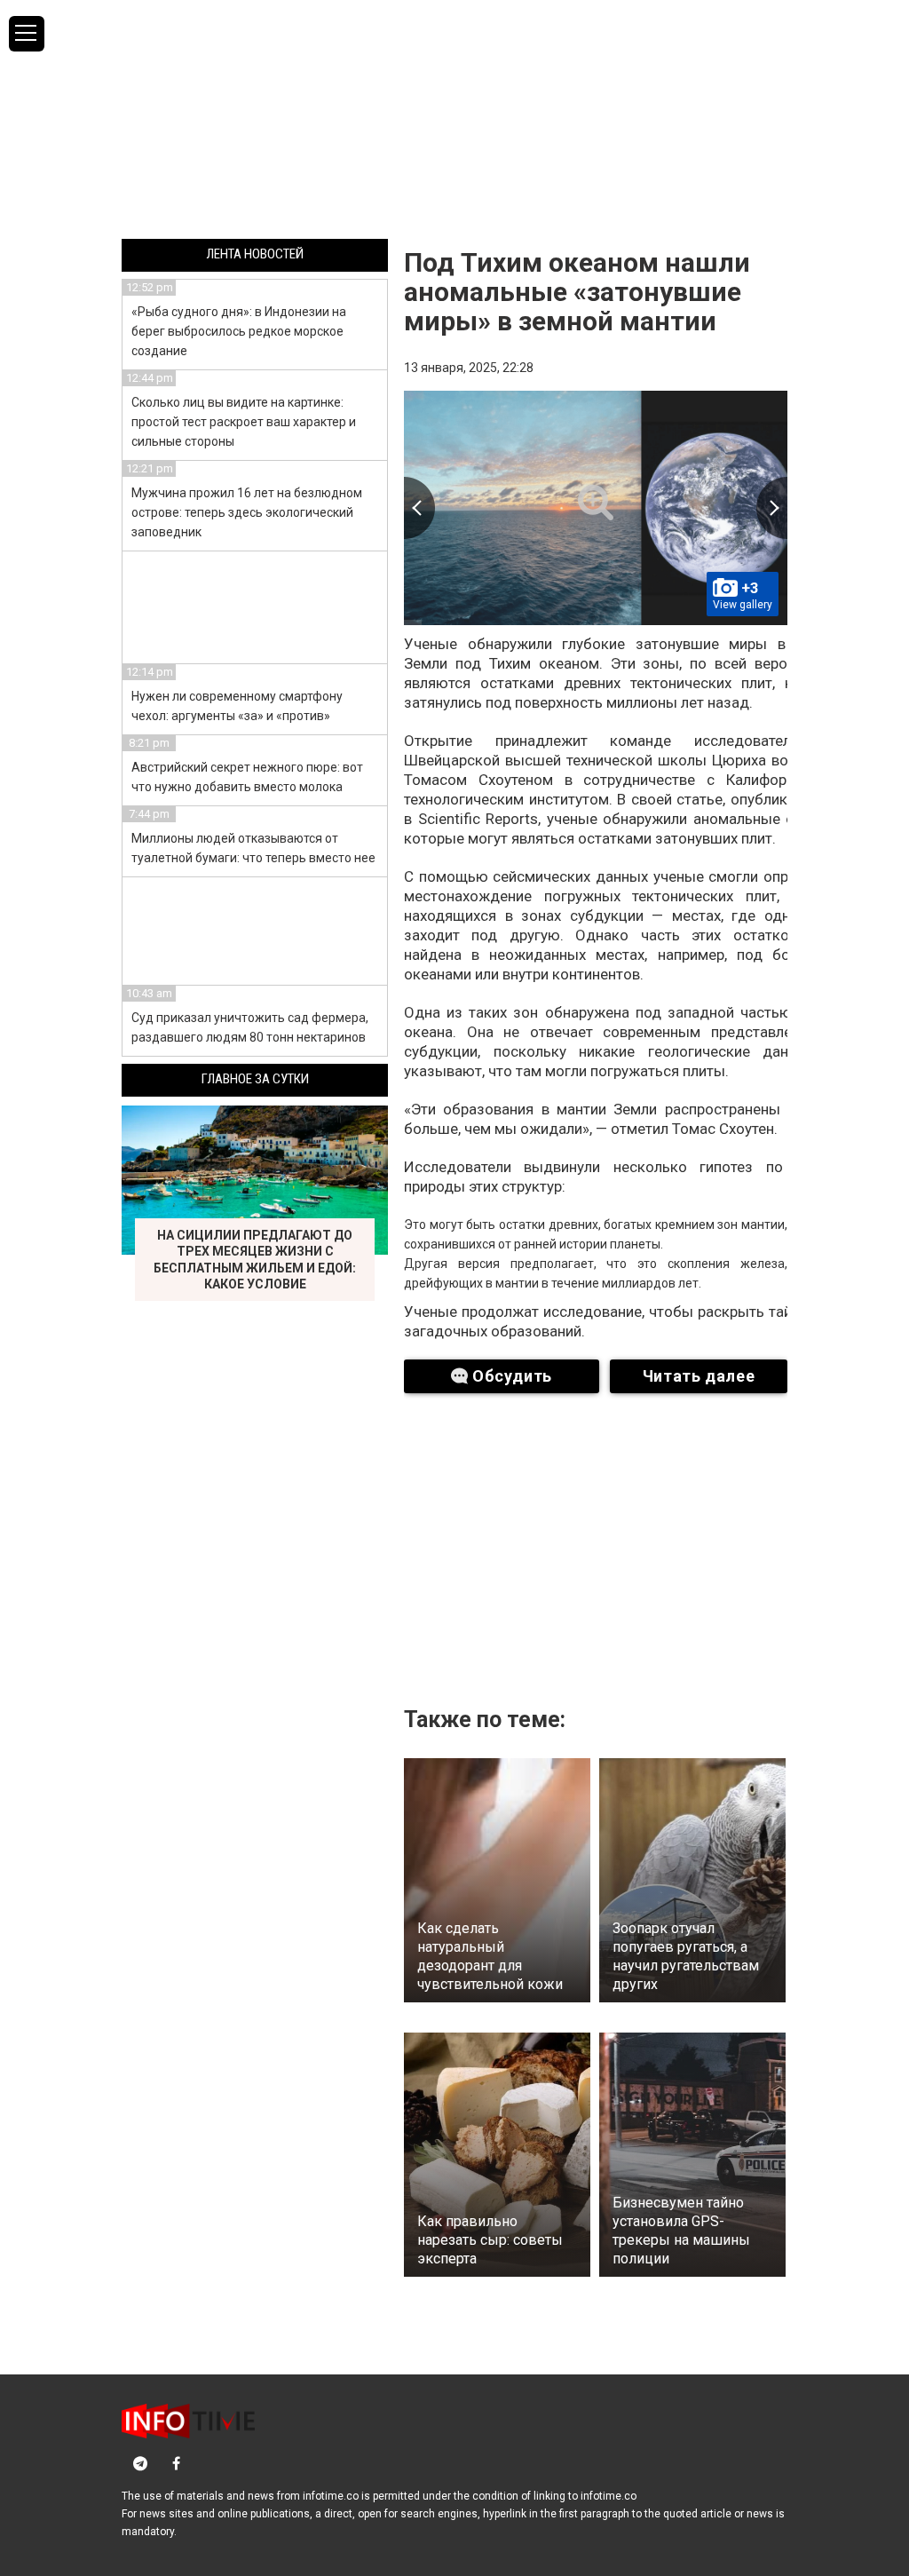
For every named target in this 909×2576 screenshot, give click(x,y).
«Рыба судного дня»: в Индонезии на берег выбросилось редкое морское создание (239, 331)
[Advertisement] (454, 118)
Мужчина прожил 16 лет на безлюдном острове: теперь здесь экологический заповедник (247, 512)
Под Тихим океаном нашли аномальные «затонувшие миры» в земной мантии (577, 292)
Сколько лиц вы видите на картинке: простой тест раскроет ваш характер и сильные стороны (244, 422)
